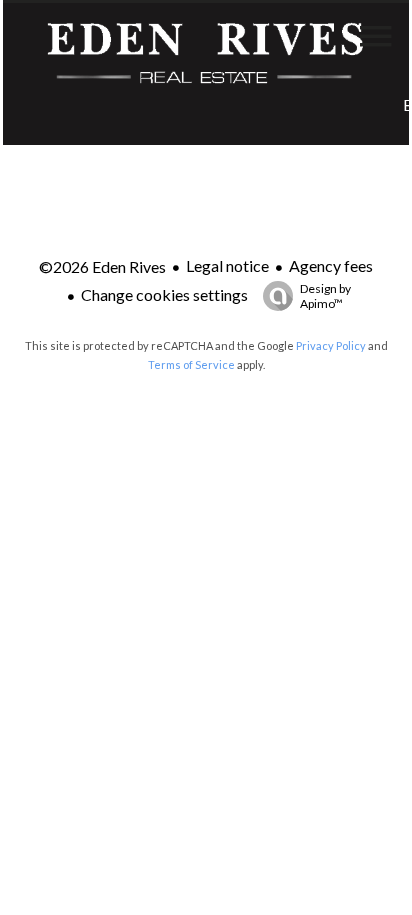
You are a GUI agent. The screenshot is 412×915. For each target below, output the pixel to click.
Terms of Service (191, 364)
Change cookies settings (164, 294)
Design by (325, 296)
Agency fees (331, 265)
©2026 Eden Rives (102, 266)
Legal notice (227, 265)
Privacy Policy (331, 345)
